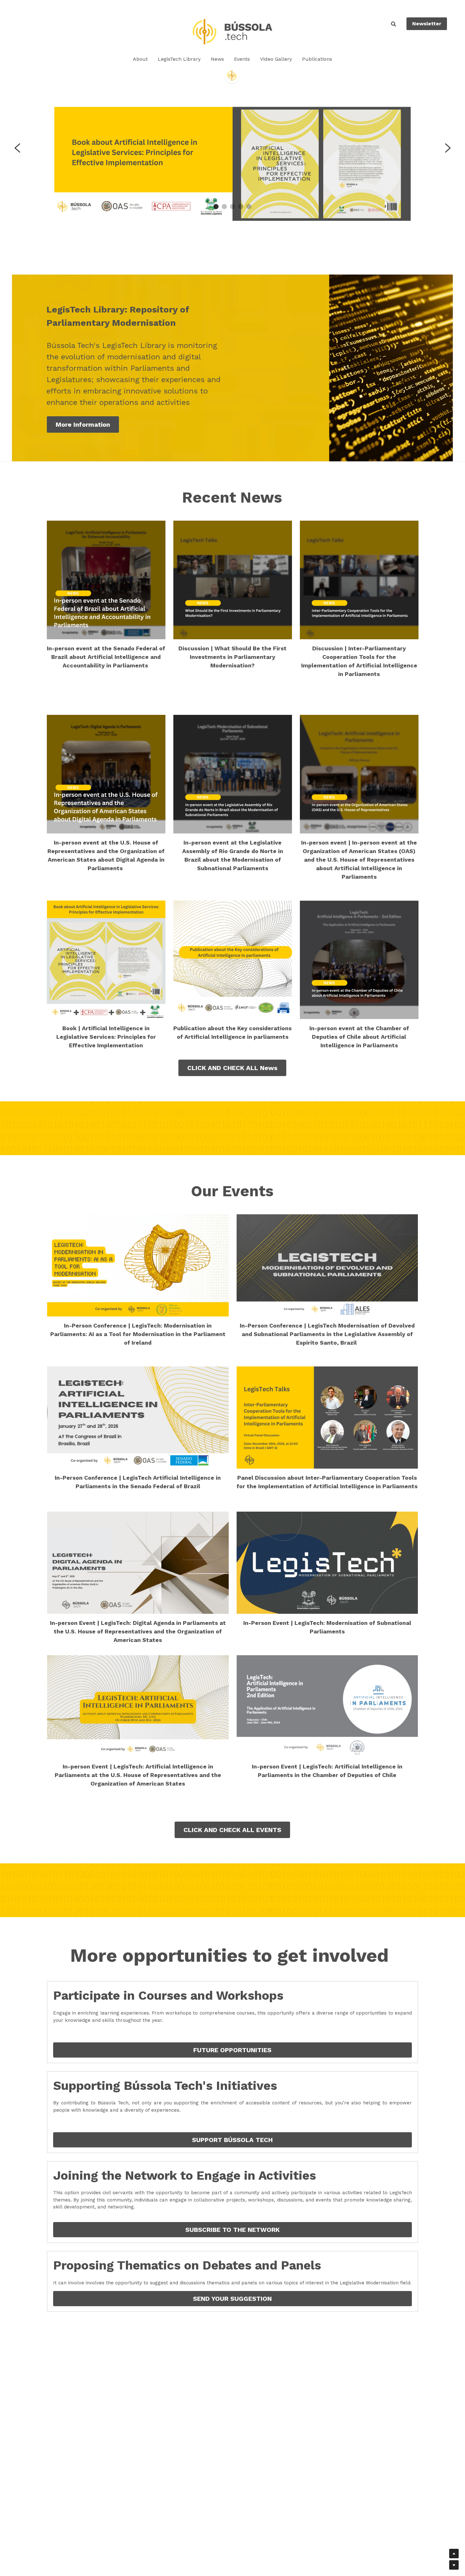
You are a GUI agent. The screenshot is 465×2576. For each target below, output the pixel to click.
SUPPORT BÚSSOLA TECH (232, 2140)
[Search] (394, 24)
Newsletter (427, 24)
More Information (83, 424)
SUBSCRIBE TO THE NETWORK (232, 2230)
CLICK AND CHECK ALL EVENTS (232, 1830)
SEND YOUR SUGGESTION (232, 2299)
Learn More (73, 2550)
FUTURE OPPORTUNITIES (232, 2050)
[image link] (232, 31)
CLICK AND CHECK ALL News (232, 1068)
